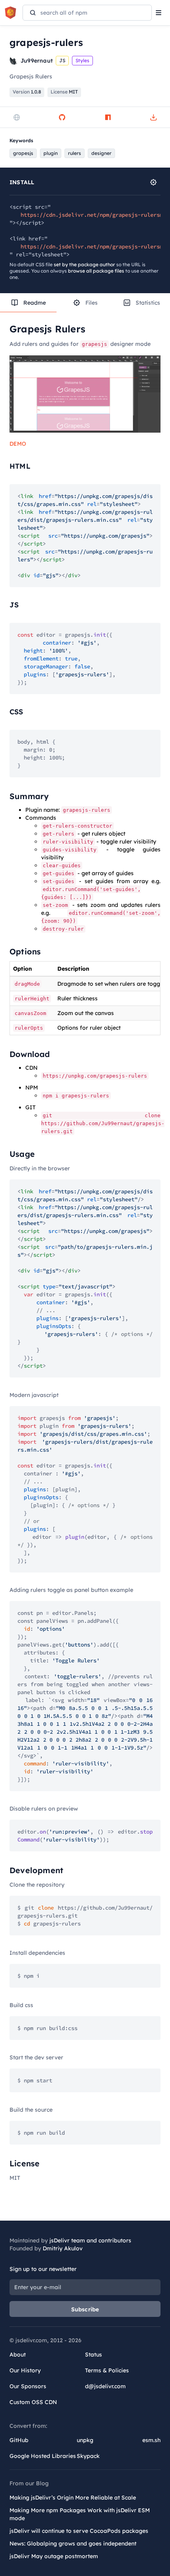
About (18, 2355)
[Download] (153, 117)
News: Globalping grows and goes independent (73, 2544)
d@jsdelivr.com (105, 2386)
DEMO (18, 444)
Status (93, 2355)
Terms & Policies (107, 2370)
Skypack (88, 2456)
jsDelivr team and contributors (90, 2240)
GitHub (19, 2440)
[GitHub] (62, 117)
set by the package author (84, 264)
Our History (25, 2370)
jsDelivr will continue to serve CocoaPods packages (79, 2531)
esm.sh (151, 2440)
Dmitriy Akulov (63, 2248)
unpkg (85, 2440)
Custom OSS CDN (33, 2402)
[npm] (108, 117)
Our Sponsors (28, 2386)
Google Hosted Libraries (43, 2456)
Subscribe (85, 2309)
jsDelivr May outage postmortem (54, 2556)
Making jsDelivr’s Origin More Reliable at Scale (73, 2498)
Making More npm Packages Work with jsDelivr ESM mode (80, 2514)
